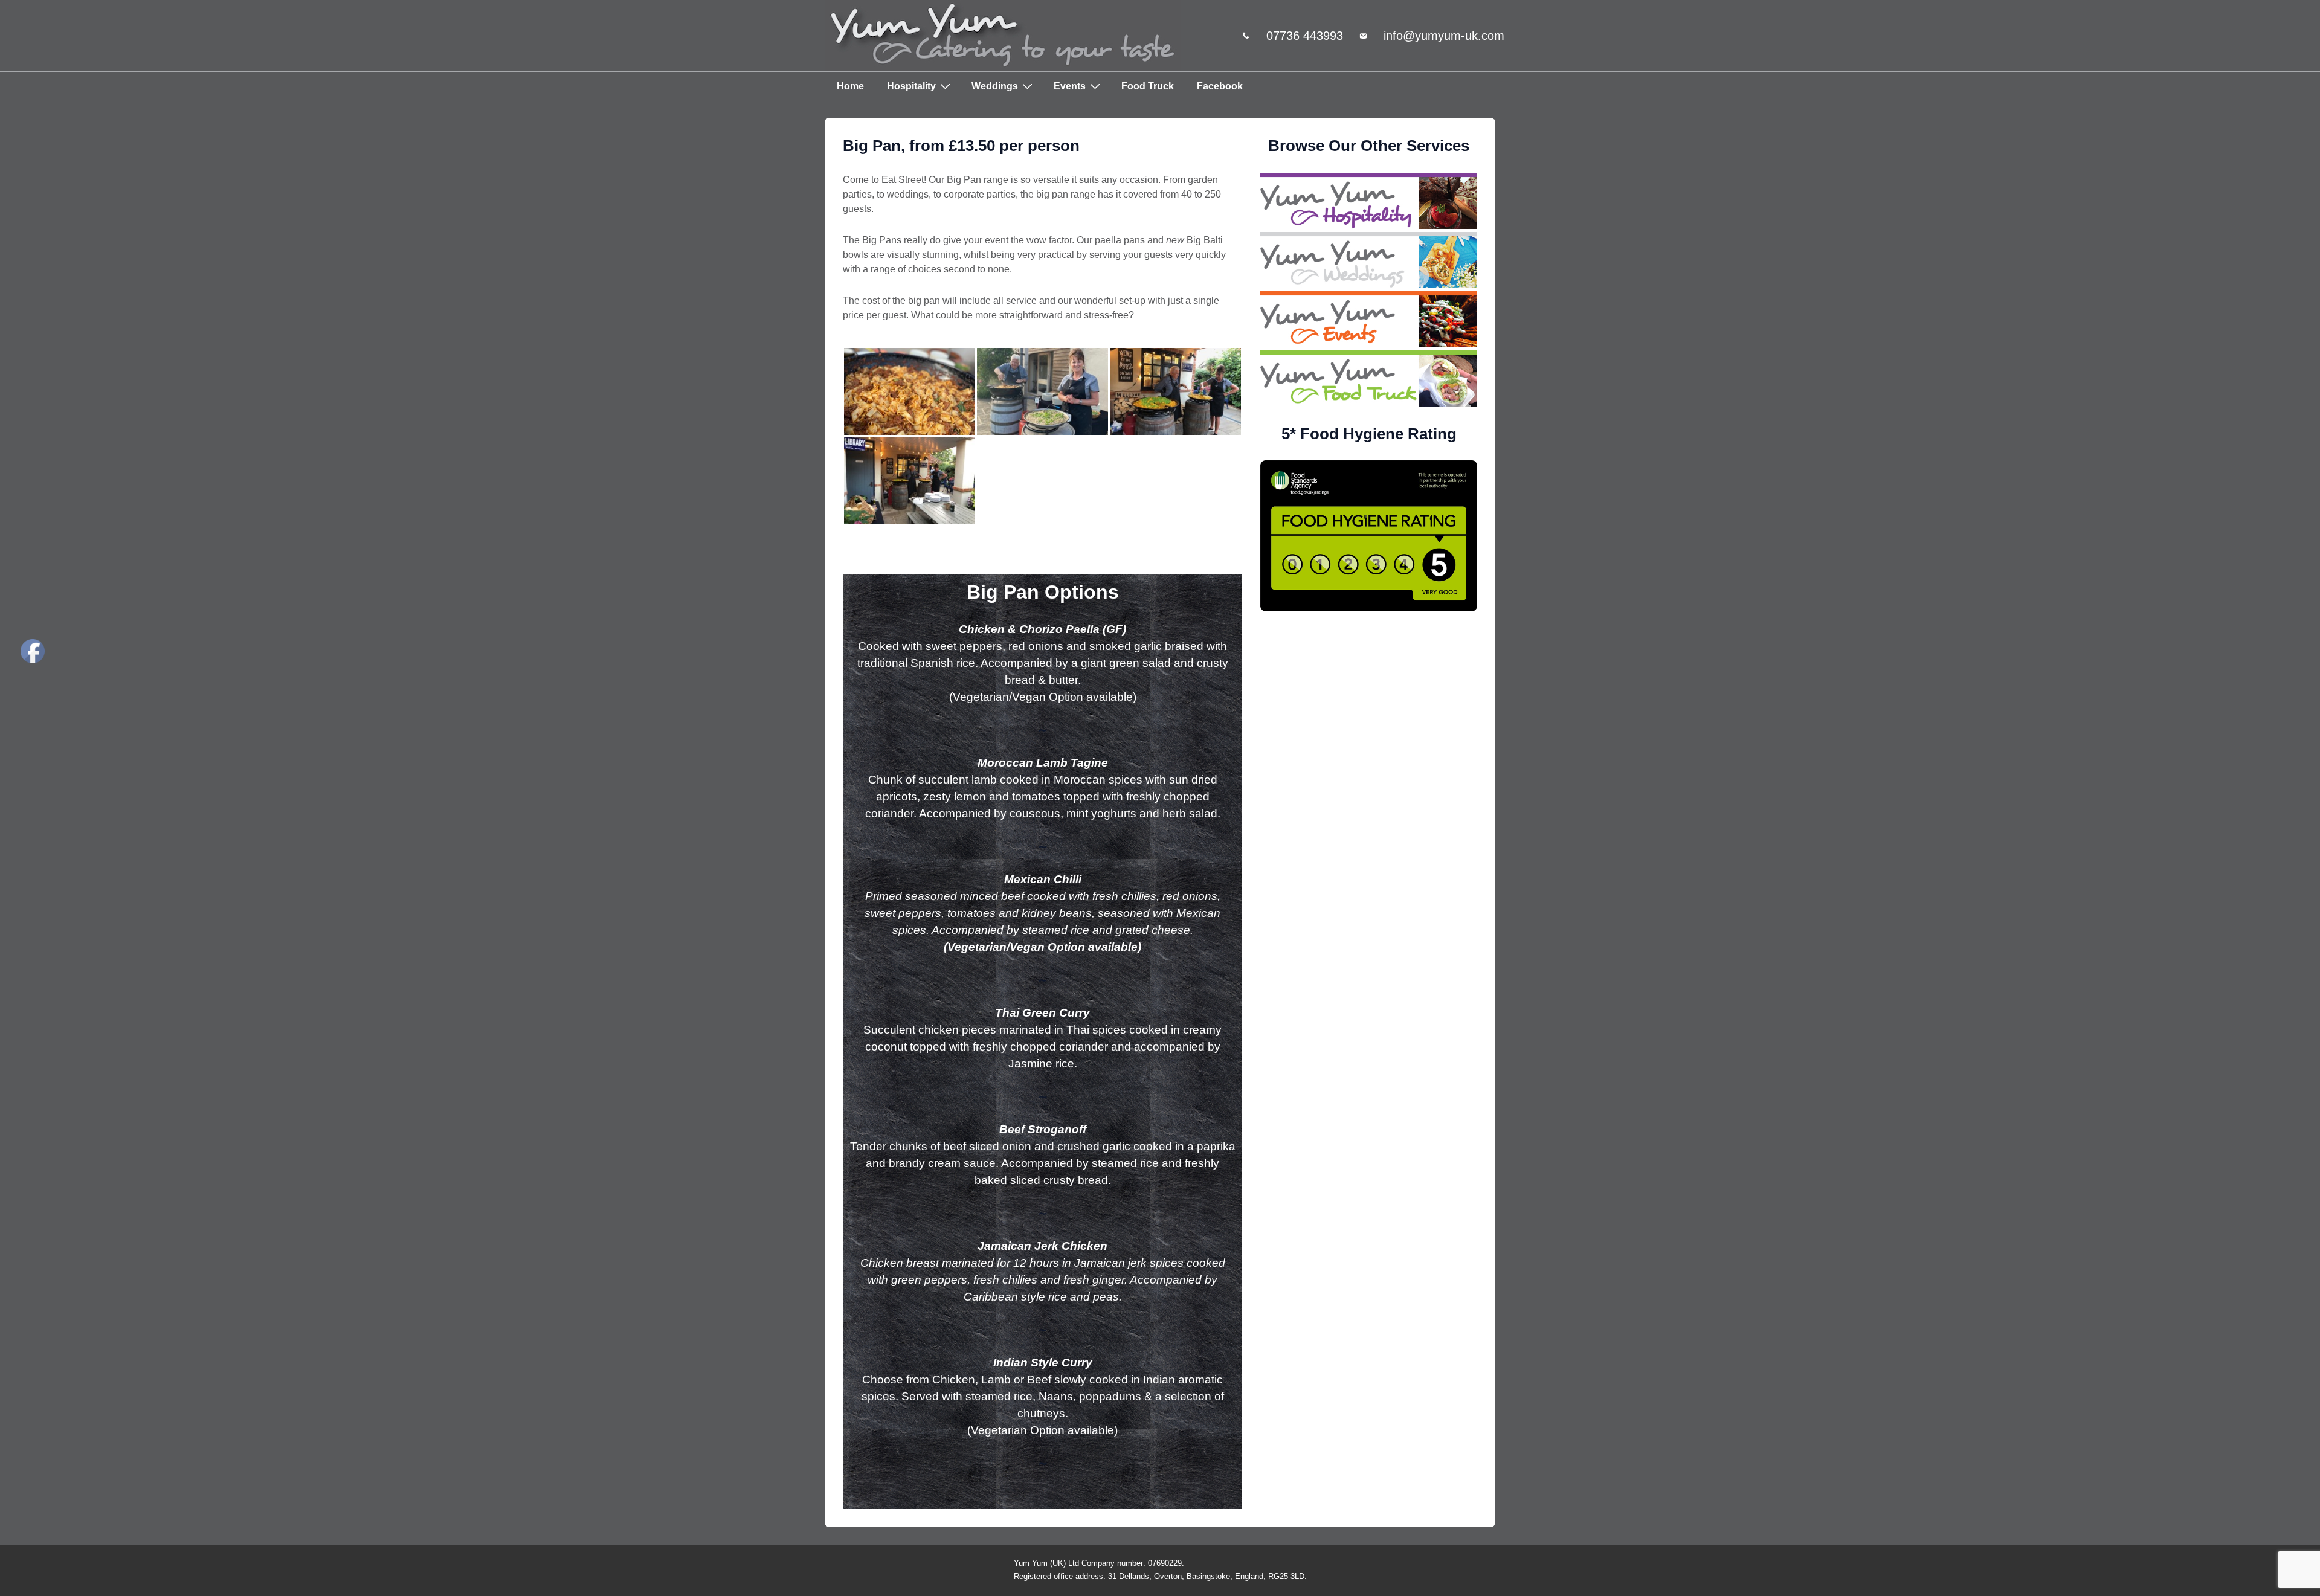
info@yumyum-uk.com (1444, 36)
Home (850, 86)
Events (1070, 86)
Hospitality (911, 86)
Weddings (995, 86)
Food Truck (1148, 86)
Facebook (1220, 86)
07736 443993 (1305, 36)
